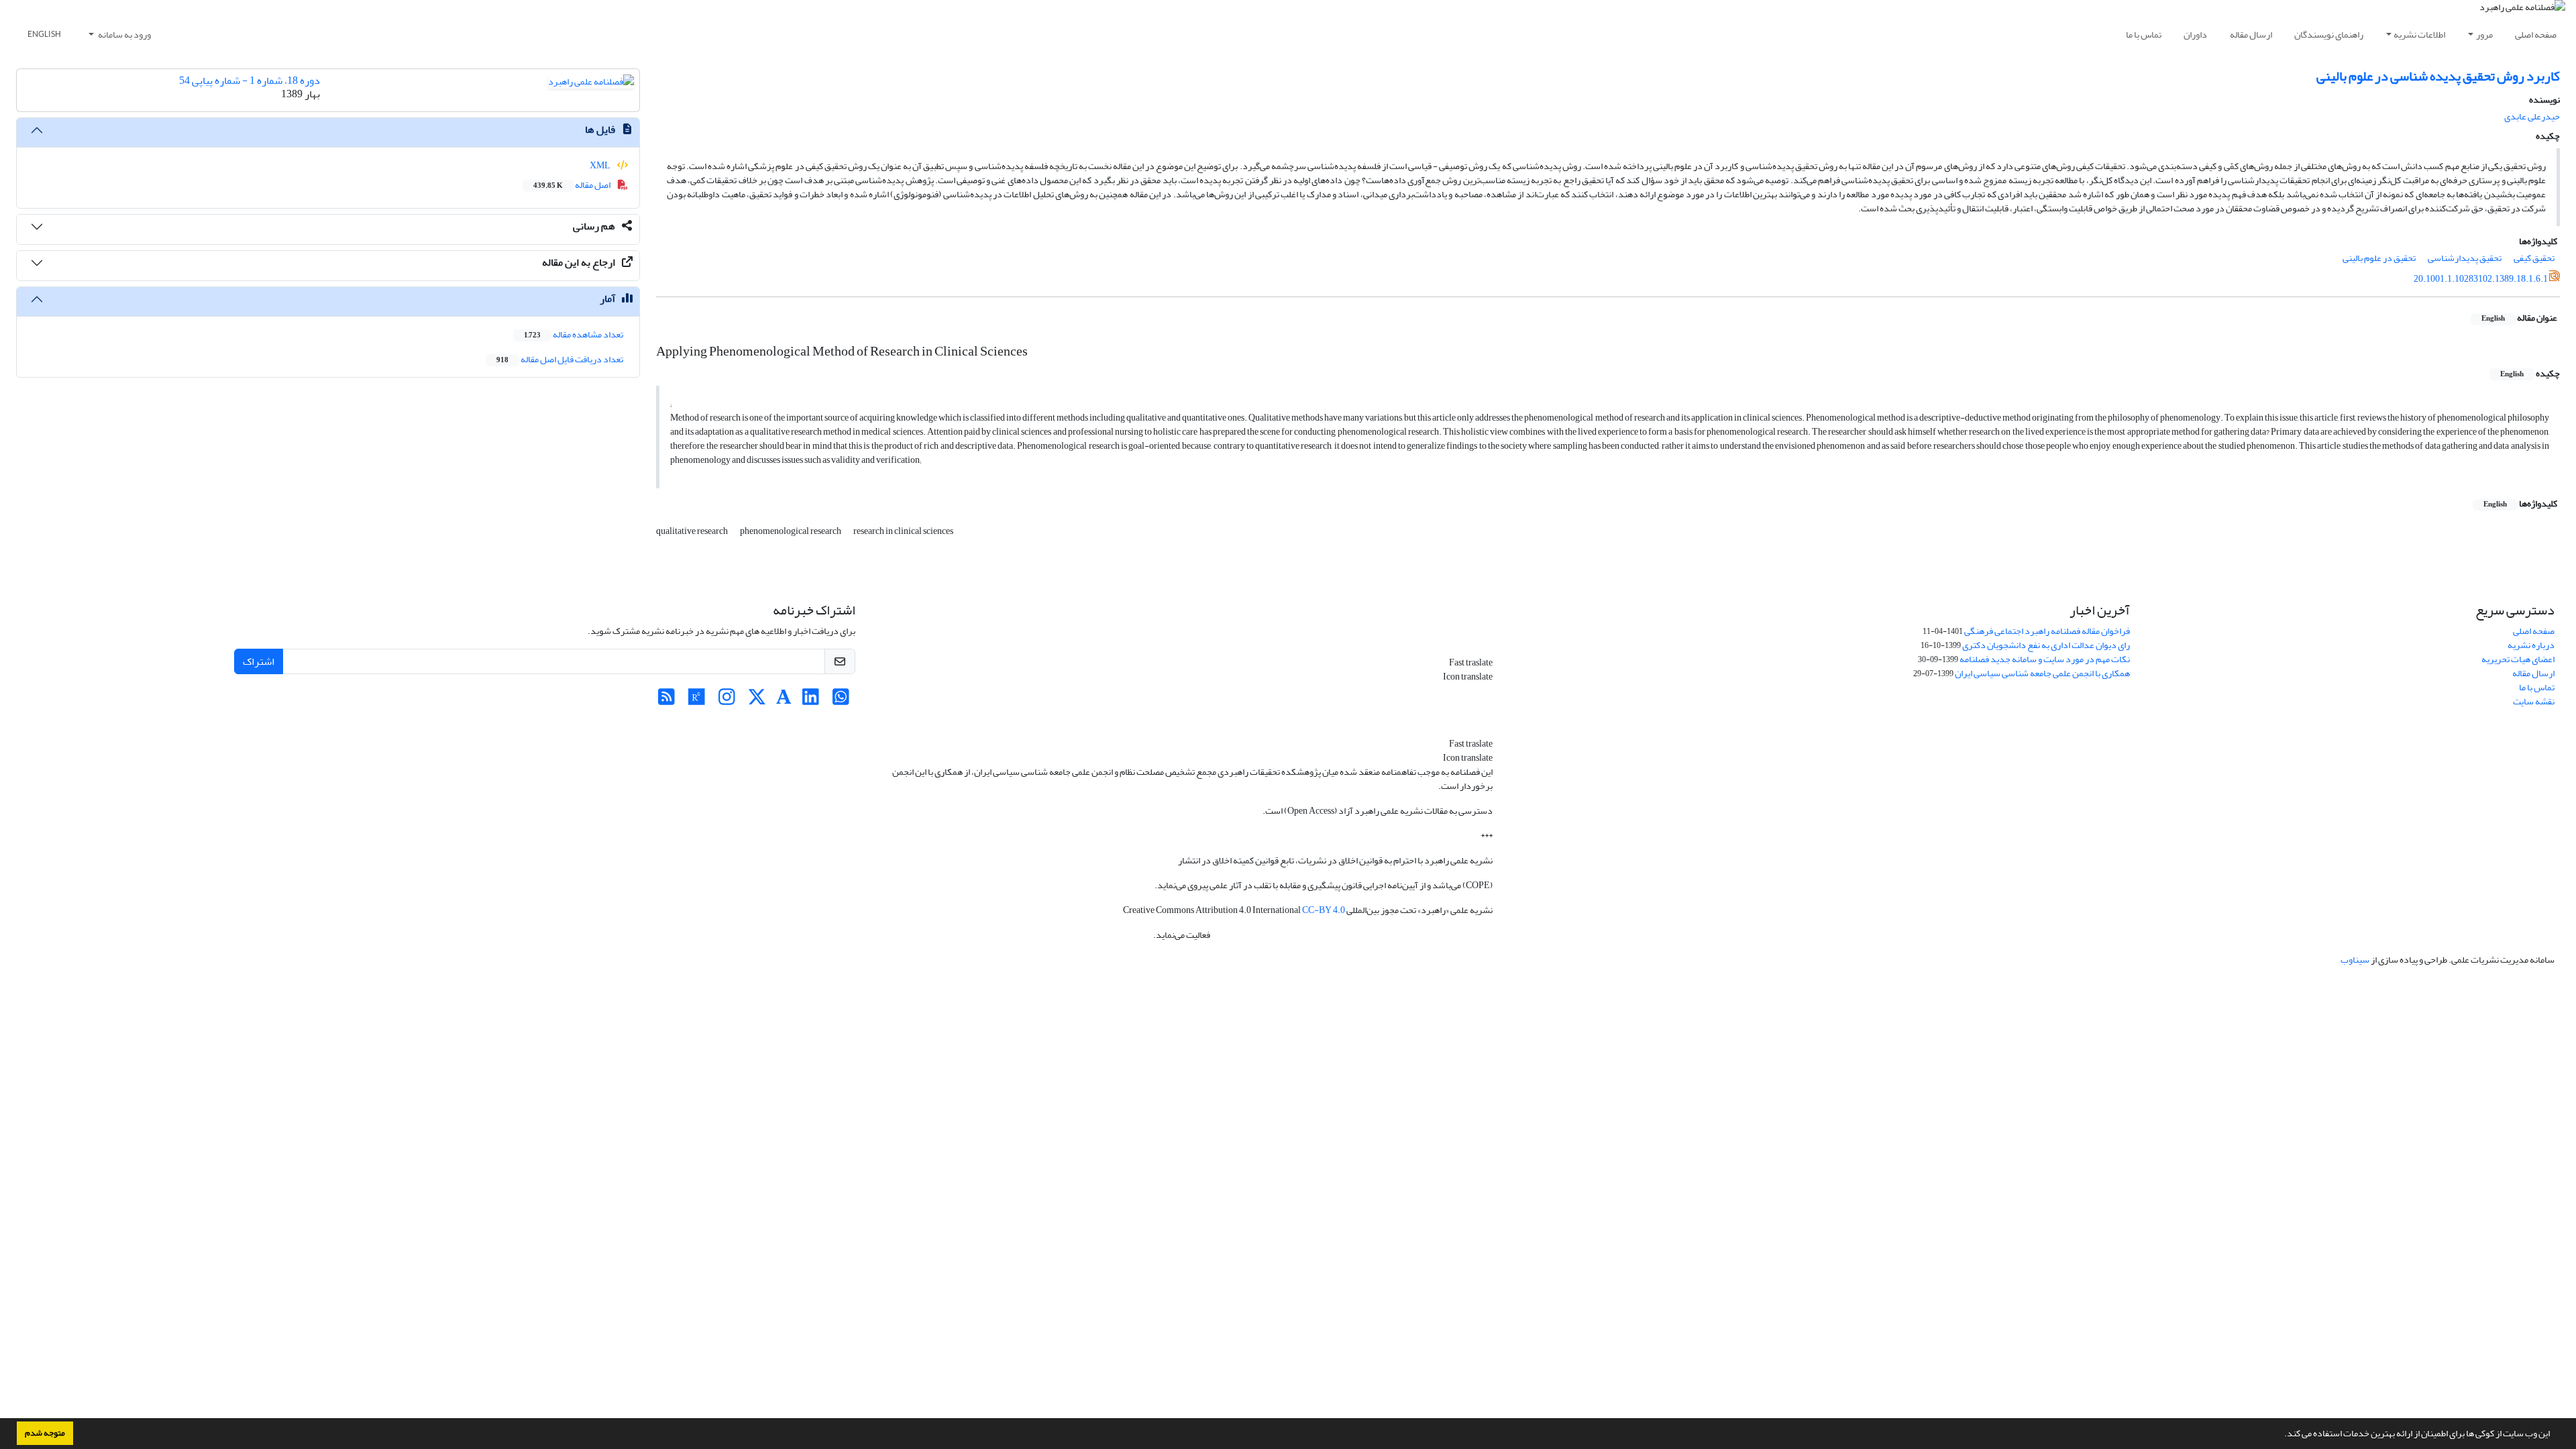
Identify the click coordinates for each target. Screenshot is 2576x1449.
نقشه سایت (2534, 701)
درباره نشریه (2531, 645)
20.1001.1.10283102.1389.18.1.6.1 (2481, 279)
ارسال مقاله (2251, 35)
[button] (2281, 1435)
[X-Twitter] (757, 701)
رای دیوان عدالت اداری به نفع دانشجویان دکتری (2046, 645)
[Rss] (666, 701)
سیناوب (2355, 960)
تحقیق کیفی (2534, 258)
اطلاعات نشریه (2419, 35)
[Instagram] (727, 701)
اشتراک (259, 661)
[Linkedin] (811, 701)
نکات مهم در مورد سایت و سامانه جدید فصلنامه (2045, 659)
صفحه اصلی (2536, 35)
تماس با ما (2144, 35)
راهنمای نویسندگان (2329, 35)
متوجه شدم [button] (45, 1433)
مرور (2484, 35)
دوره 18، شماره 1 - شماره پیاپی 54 (250, 80)
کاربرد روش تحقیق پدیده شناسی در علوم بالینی (2438, 76)
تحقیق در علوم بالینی (2379, 258)
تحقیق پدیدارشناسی (2465, 258)
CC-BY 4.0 (1324, 910)
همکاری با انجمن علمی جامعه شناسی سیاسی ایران (2042, 673)
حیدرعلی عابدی (2532, 116)
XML (601, 165)
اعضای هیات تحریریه (2518, 659)
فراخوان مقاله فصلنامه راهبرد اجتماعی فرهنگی (2047, 631)
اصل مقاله (573, 185)
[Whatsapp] (841, 701)
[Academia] (784, 701)
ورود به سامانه (124, 35)
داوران (2195, 35)
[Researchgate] (697, 701)
